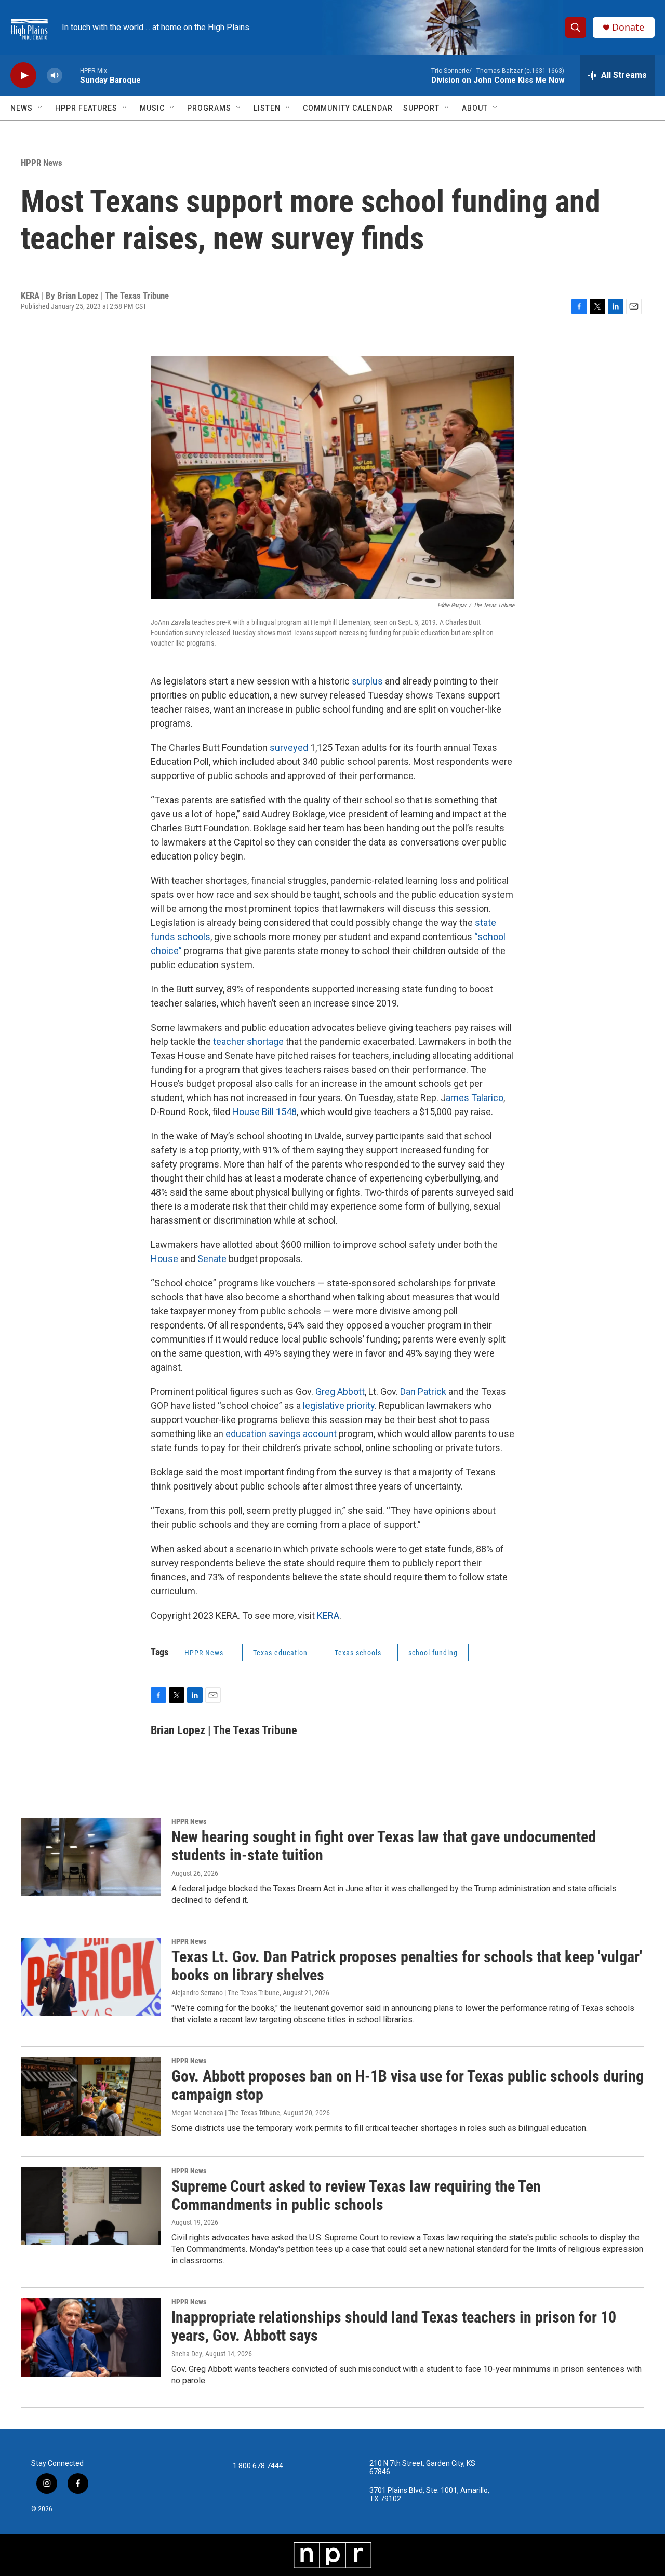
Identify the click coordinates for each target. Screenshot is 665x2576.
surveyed (289, 748)
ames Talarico (475, 1098)
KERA (328, 1615)
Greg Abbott (340, 1392)
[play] (23, 76)
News (22, 108)
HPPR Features (86, 108)
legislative (324, 1406)
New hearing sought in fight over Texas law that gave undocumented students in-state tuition (384, 1846)
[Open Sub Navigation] (41, 108)
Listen (267, 108)
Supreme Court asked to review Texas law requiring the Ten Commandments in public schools (356, 2195)
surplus (367, 681)
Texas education (280, 1653)
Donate (628, 27)
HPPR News (42, 163)
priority (361, 1406)
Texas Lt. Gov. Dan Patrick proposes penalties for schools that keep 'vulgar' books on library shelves (407, 1966)
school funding (433, 1653)
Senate (212, 1259)
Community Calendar (348, 108)
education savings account (281, 1434)
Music (152, 108)
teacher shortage (248, 1042)
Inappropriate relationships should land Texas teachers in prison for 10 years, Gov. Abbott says (394, 2326)
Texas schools (358, 1653)
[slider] (71, 75)
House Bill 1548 (264, 1112)
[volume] (55, 76)
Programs (209, 108)
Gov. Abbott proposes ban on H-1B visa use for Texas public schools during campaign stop (408, 2085)
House (164, 1259)
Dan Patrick (423, 1392)
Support (421, 108)
